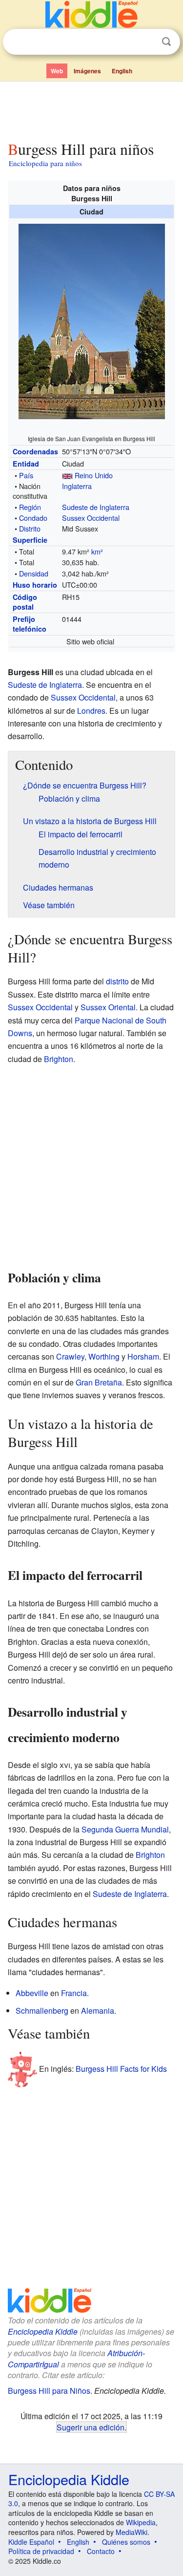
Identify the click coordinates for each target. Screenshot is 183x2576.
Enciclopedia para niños (45, 163)
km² (97, 551)
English (122, 71)
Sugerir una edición (91, 2427)
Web (57, 71)
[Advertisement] (91, 109)
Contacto (101, 2551)
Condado (33, 518)
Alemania (98, 2011)
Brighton (59, 1059)
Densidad (34, 573)
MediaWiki (132, 2532)
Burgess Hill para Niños (49, 2391)
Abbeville (32, 1993)
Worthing (104, 1356)
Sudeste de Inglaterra (96, 507)
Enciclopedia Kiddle (43, 2331)
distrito (117, 981)
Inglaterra (77, 486)
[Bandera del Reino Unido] (67, 475)
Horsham (143, 1356)
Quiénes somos (126, 2542)
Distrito (30, 528)
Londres (91, 711)
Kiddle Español (31, 2542)
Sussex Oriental (108, 1007)
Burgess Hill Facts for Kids (121, 2069)
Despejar (146, 42)
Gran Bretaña (99, 1382)
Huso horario (35, 585)
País (26, 475)
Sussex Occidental (91, 518)
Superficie (30, 540)
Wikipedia (141, 2522)
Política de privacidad (41, 2551)
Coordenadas (35, 451)
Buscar (166, 42)
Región (30, 507)
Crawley (70, 1356)
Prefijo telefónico (30, 624)
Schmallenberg (42, 2011)
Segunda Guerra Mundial (125, 1829)
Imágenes (87, 71)
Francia (74, 1993)
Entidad (26, 464)
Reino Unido (94, 475)
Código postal (25, 602)
